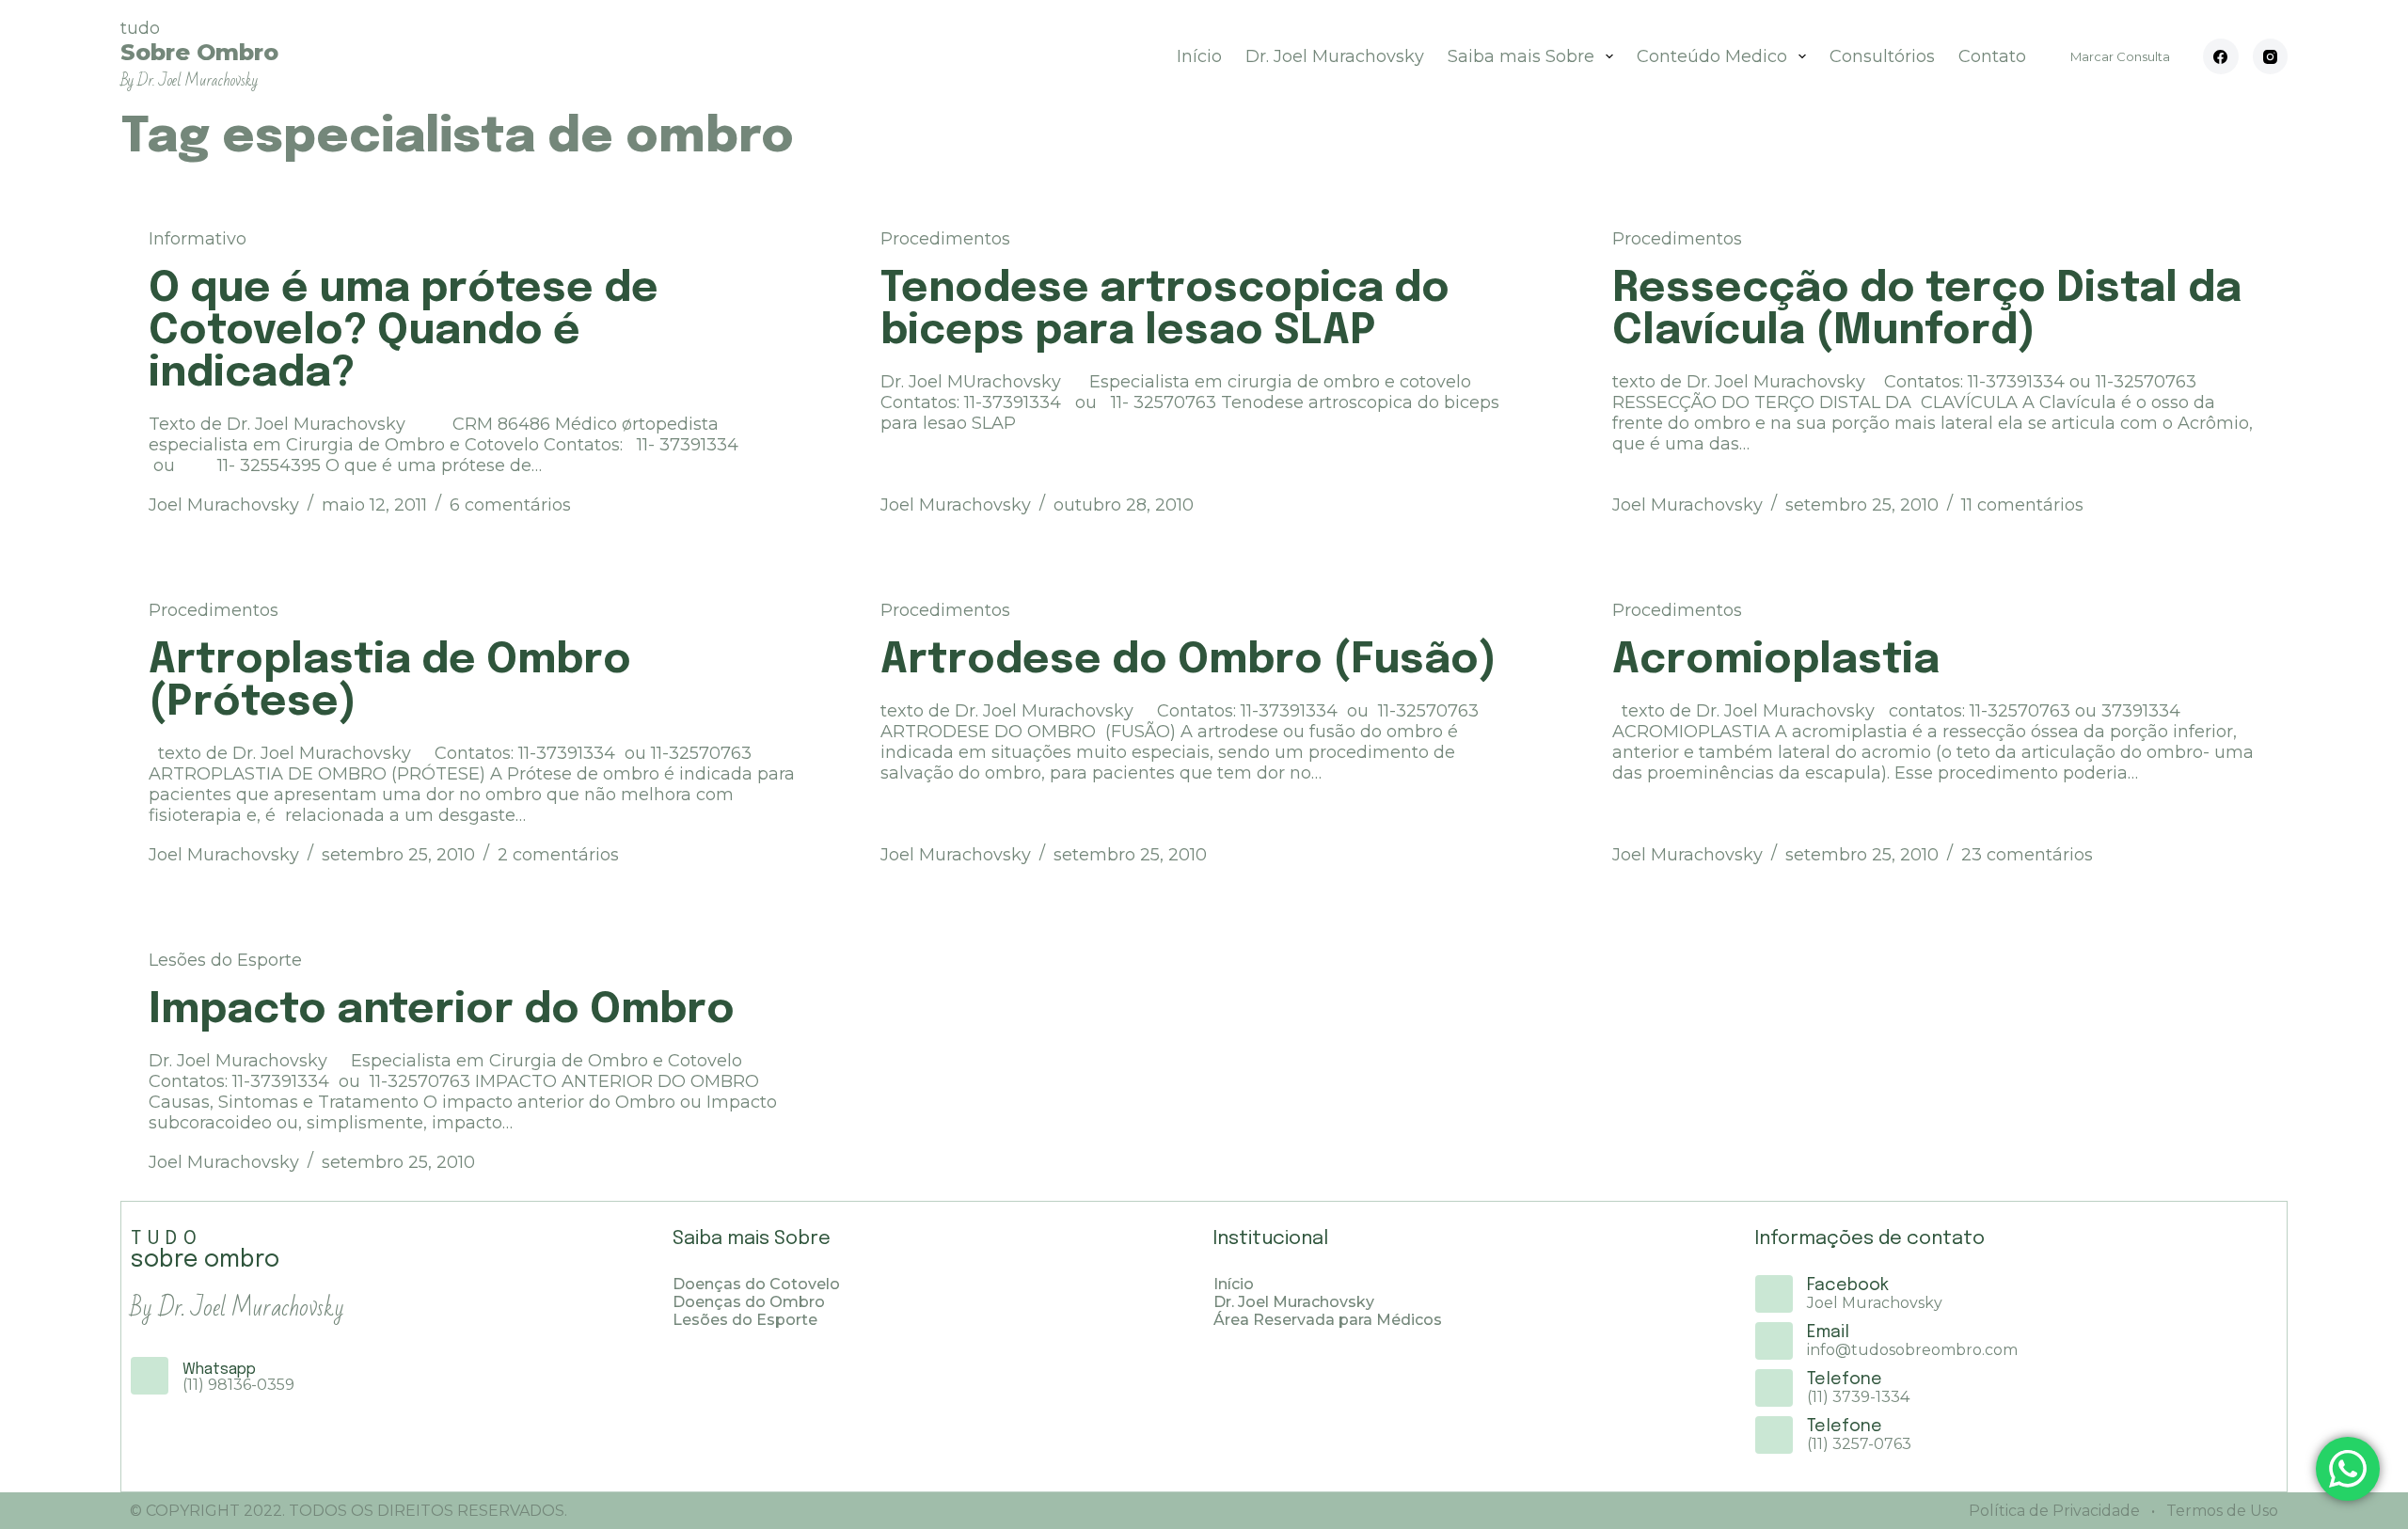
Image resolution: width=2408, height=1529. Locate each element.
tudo (199, 54)
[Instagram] (2271, 56)
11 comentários (2022, 505)
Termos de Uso (2220, 1511)
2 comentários (558, 855)
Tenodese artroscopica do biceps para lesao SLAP (1165, 310)
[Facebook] (2221, 56)
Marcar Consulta (2120, 56)
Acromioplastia (1776, 661)
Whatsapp (219, 1370)
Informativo (198, 239)
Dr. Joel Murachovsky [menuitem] (1335, 56)
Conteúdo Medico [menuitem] (1712, 56)
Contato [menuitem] (1992, 56)
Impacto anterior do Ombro (442, 1010)
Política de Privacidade (2054, 1511)
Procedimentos (945, 239)
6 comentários (510, 505)
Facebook (1848, 1285)
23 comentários (2027, 855)
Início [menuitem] (1199, 56)
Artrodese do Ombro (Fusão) (1188, 661)
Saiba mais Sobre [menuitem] (1521, 56)
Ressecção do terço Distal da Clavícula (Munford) (1927, 310)
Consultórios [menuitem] (1882, 56)
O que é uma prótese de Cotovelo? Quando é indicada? (404, 331)
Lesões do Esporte (225, 960)
